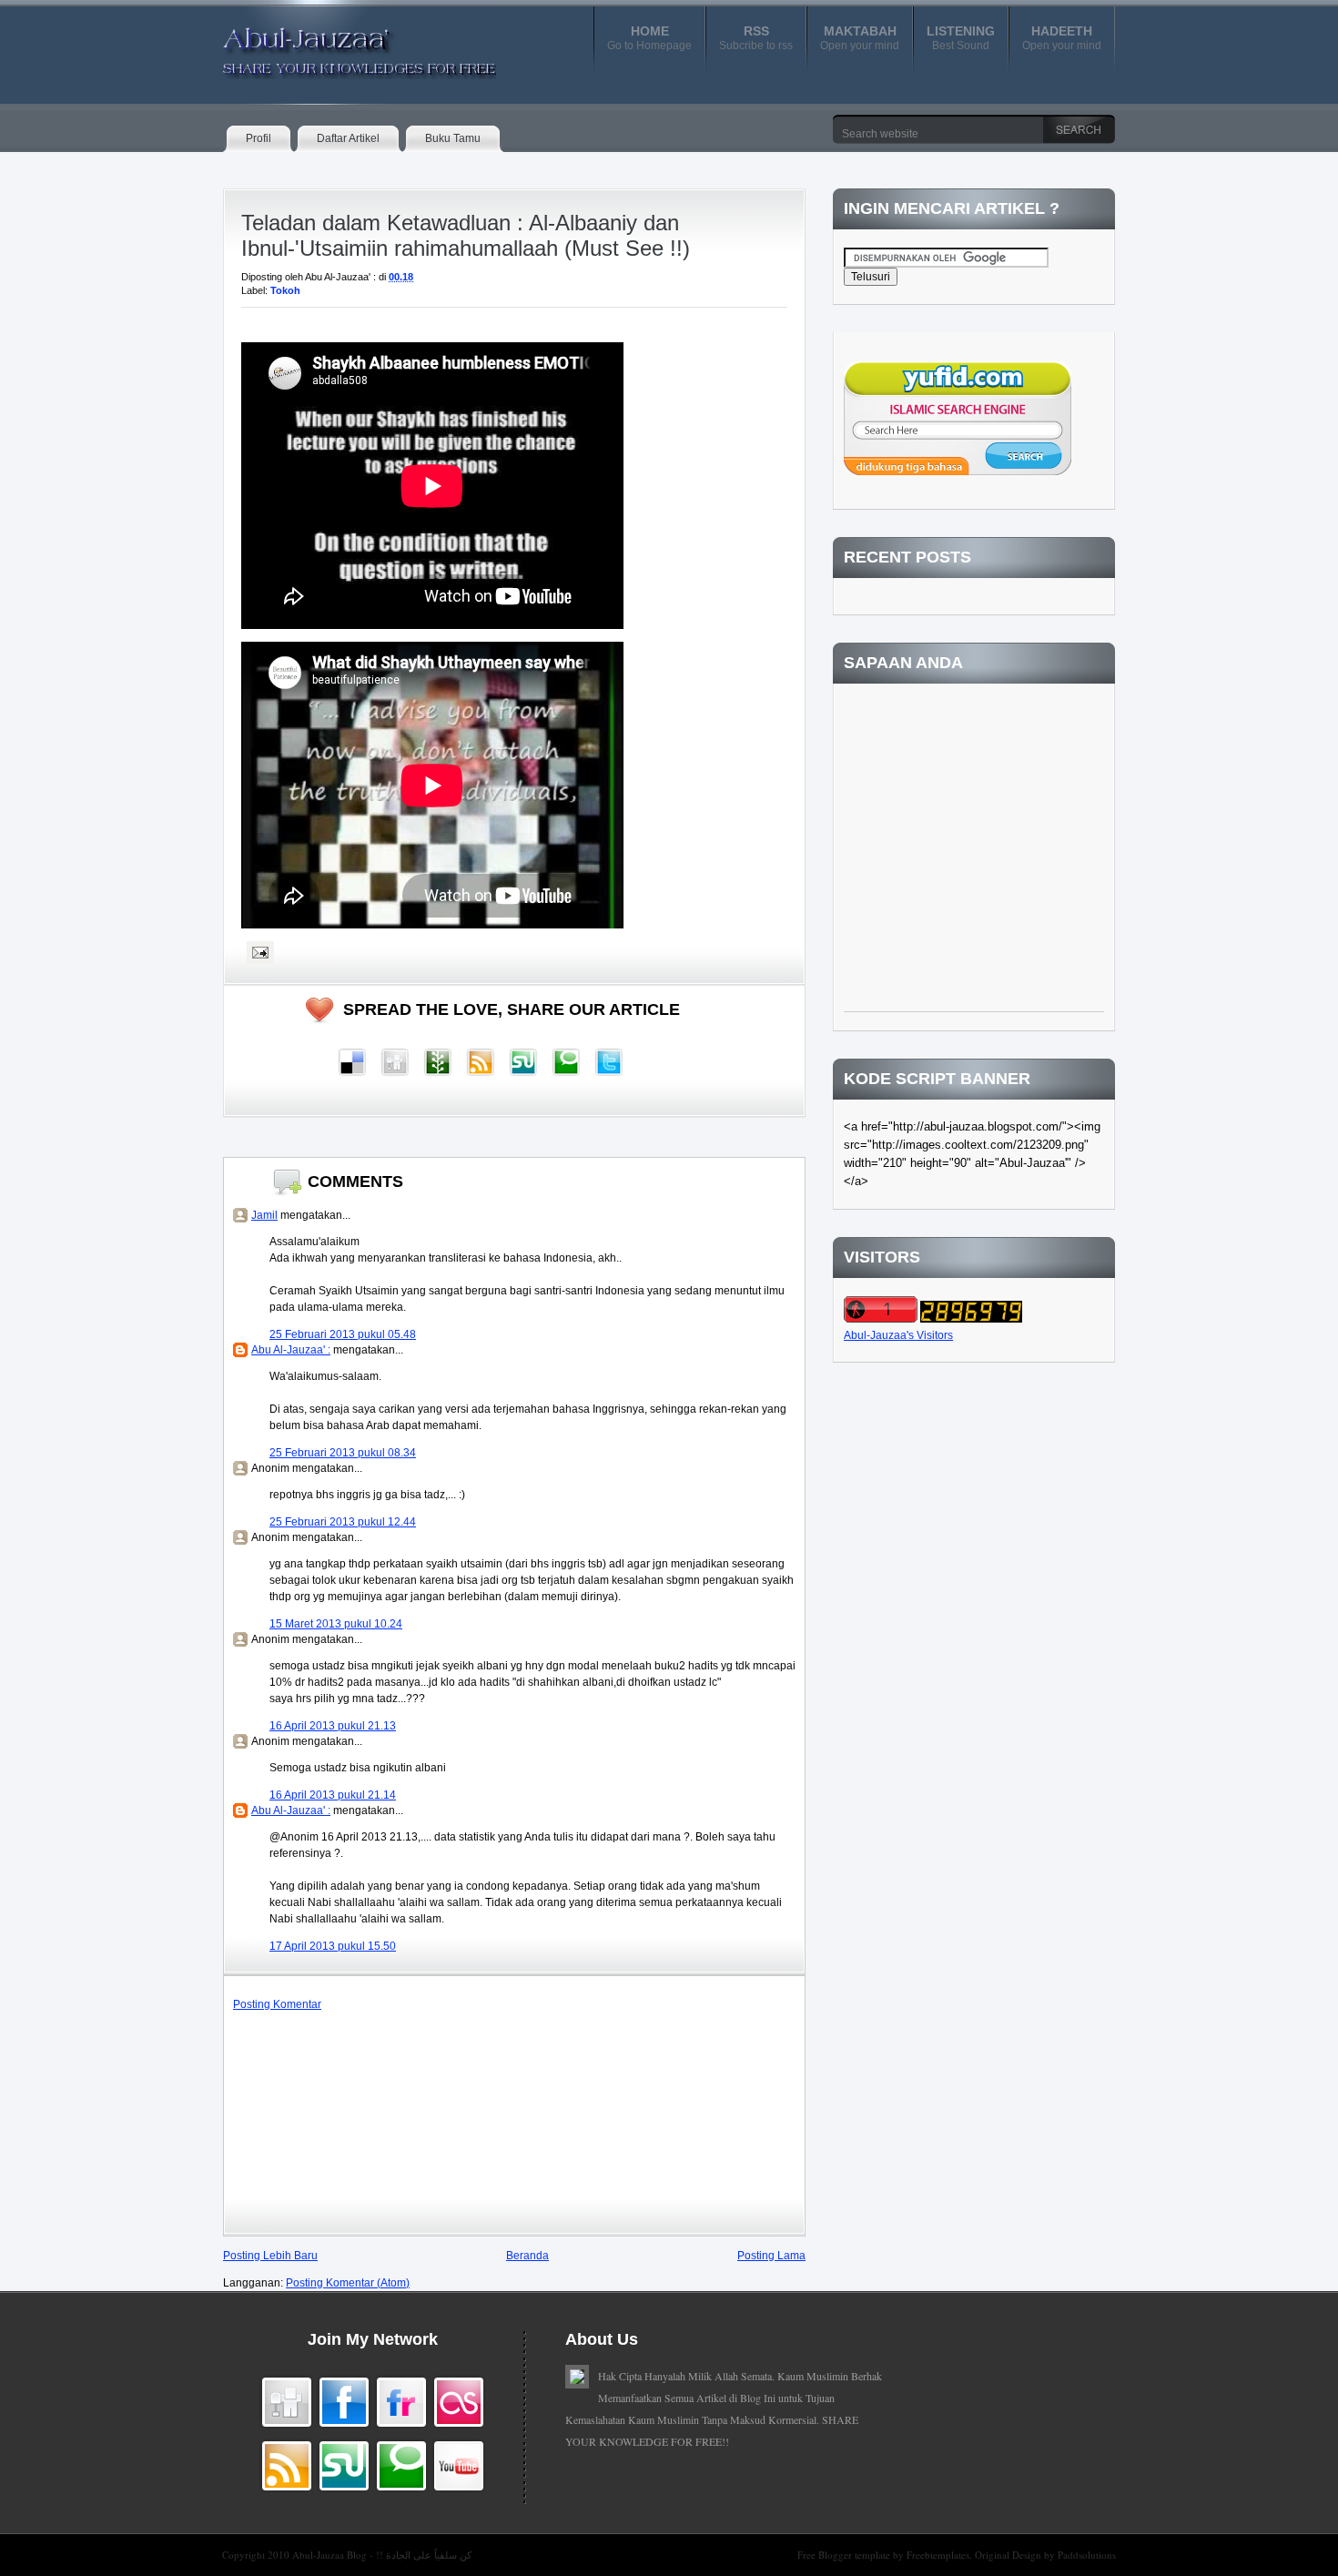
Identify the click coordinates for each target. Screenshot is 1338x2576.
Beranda (527, 2256)
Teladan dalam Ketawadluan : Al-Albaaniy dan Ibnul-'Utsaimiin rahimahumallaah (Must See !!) (466, 235)
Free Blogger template (845, 2555)
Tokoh (285, 290)
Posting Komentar (277, 2004)
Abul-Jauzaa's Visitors (898, 1335)
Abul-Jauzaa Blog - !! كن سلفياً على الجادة (382, 2555)
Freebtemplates (938, 2555)
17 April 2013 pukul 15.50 (333, 1946)
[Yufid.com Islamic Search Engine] (958, 472)
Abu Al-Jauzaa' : (291, 1350)
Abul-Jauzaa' (340, 45)
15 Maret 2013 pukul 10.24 (336, 1624)
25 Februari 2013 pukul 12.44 (343, 1522)
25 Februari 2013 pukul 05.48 (343, 1334)
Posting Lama (771, 2256)
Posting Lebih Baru (270, 2256)
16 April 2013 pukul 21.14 (333, 1795)
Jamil (264, 1215)
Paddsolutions (1087, 2555)
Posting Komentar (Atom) (348, 2283)
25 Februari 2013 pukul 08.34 (343, 1453)
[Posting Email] (258, 952)
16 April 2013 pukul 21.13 (333, 1726)
